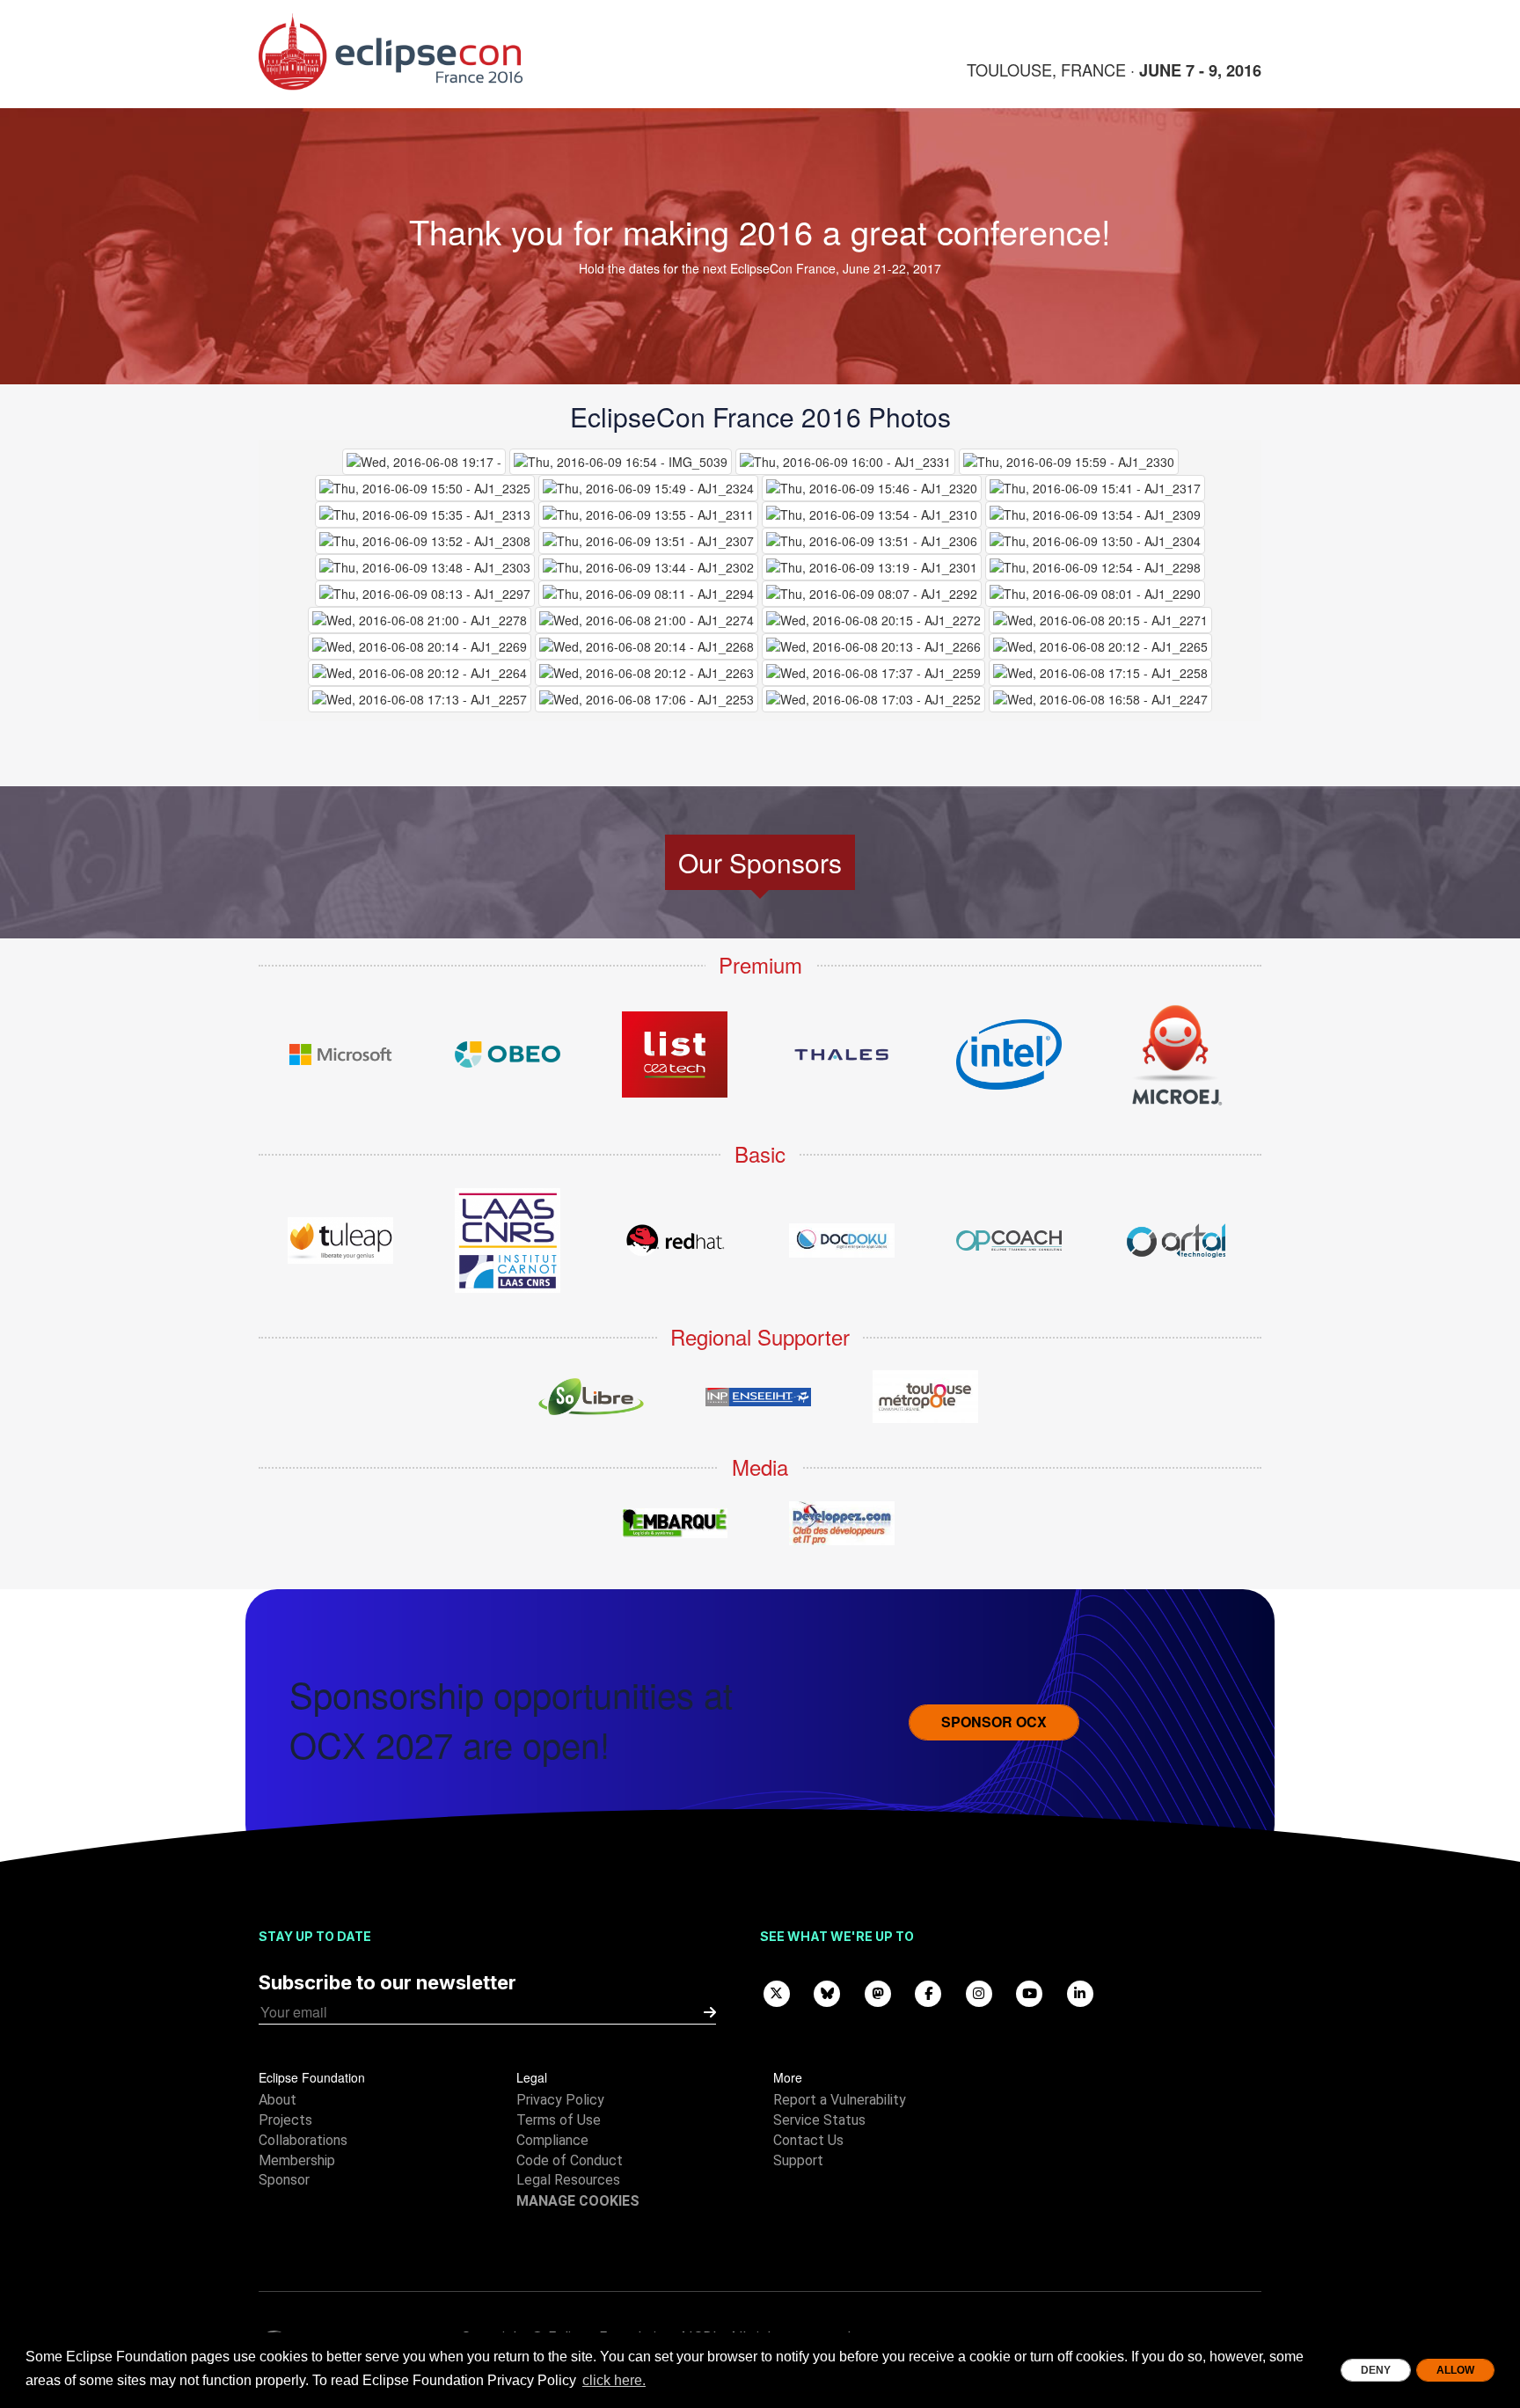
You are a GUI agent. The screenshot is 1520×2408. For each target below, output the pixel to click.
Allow (1455, 2370)
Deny (1376, 2370)
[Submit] (710, 2013)
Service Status (819, 2120)
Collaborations (303, 2140)
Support (798, 2160)
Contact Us (808, 2140)
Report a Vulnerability (840, 2100)
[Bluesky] (828, 1992)
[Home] (417, 52)
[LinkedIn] (1080, 1992)
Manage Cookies (578, 2201)
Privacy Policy (560, 2100)
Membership (297, 2160)
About (278, 2100)
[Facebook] (929, 1992)
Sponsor (284, 2180)
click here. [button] (614, 2380)
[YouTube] (1030, 1992)
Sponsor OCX (994, 1722)
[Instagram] (979, 1992)
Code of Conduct (570, 2160)
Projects (285, 2120)
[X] (777, 1992)
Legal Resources (568, 2180)
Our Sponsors (760, 862)
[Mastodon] (878, 1992)
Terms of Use (559, 2120)
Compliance (552, 2140)
